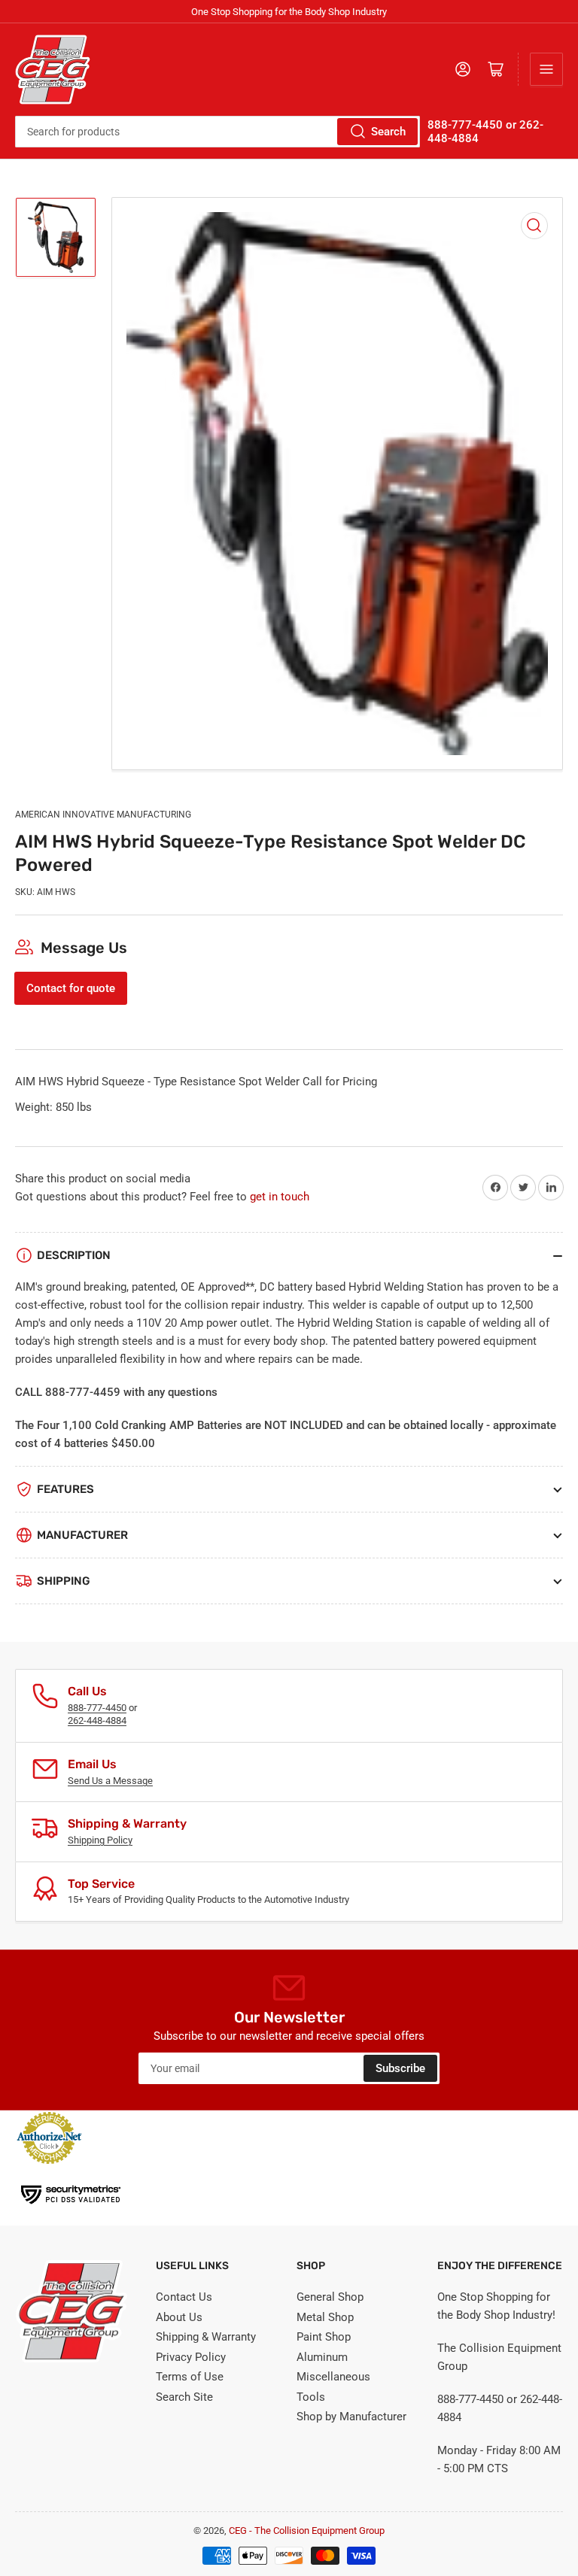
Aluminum (322, 2357)
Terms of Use (190, 2377)
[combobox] (218, 132)
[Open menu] (546, 69)
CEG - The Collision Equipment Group (307, 2530)
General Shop (330, 2297)
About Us (179, 2317)
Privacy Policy (191, 2357)
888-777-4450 (97, 1708)
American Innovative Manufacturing (103, 815)
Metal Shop (325, 2317)
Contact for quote (71, 988)
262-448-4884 (97, 1720)
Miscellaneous (333, 2377)
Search (388, 132)
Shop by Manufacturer (351, 2417)
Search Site (184, 2397)
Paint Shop (324, 2337)
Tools (311, 2397)
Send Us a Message (110, 1781)
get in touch (280, 1197)
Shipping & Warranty (206, 2337)
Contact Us (184, 2297)
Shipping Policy (100, 1840)
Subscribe (400, 2068)
